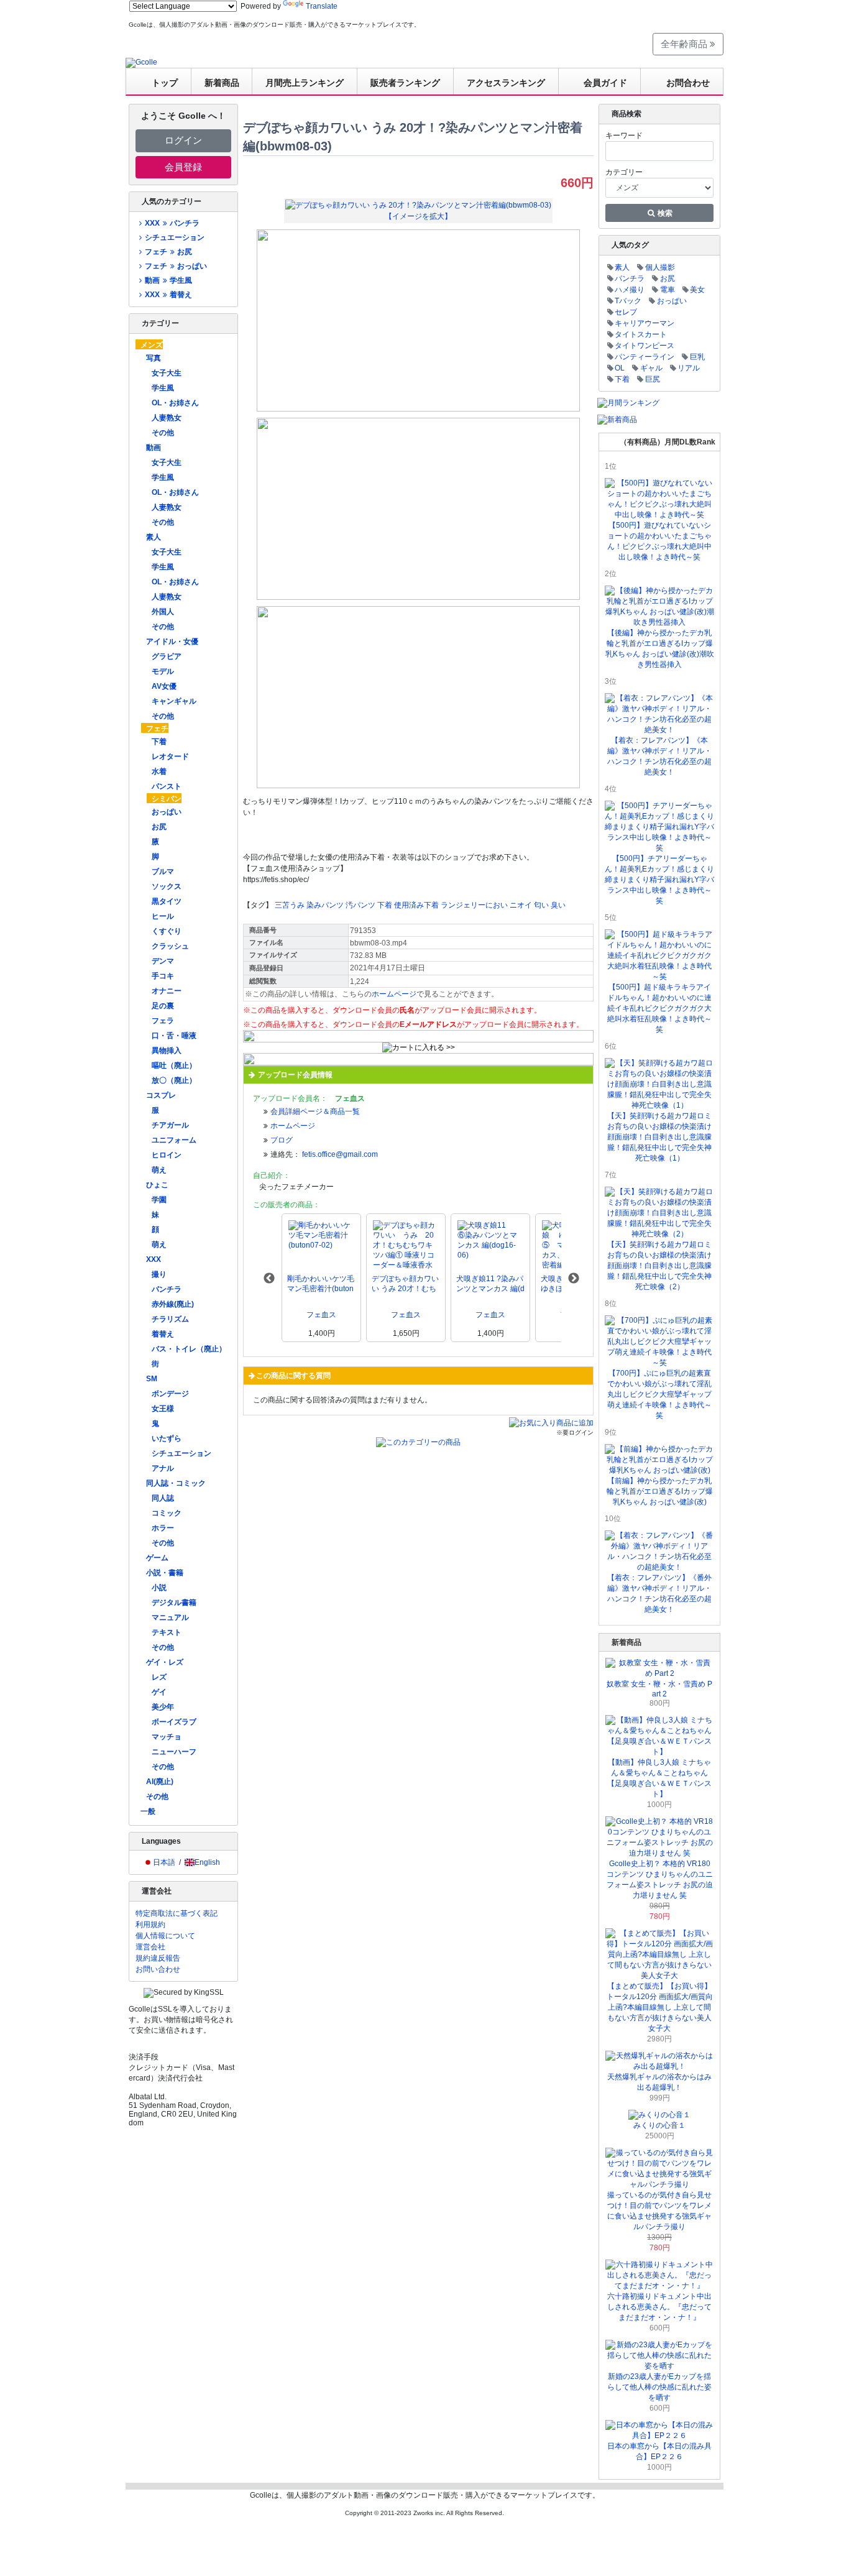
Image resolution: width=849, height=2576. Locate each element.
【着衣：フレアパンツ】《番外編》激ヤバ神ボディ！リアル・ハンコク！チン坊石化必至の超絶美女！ (659, 1594)
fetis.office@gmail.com (340, 1154)
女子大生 (167, 373)
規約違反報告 (158, 1958)
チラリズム (170, 1319)
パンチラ (167, 1289)
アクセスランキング (506, 83)
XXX (154, 1259)
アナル (163, 1468)
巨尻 (653, 379)
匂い (541, 905)
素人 (154, 537)
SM (152, 1379)
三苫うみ (290, 905)
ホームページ (394, 994)
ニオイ (521, 905)
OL (620, 368)
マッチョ (167, 1737)
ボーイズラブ (174, 1722)
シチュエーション (175, 237)
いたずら (167, 1438)
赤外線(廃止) (173, 1304)
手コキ (163, 976)
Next (574, 1279)
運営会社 (150, 1947)
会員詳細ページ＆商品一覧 (315, 1111)
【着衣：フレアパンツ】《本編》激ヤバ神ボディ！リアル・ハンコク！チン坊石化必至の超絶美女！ (659, 756)
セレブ (626, 312)
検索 (664, 213)
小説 (159, 1588)
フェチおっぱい (176, 266)
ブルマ (163, 872)
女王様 (163, 1409)
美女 (697, 290)
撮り (159, 1274)
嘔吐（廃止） (174, 1065)
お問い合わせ (158, 1969)
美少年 (163, 1707)
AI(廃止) (160, 1782)
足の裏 (163, 1006)
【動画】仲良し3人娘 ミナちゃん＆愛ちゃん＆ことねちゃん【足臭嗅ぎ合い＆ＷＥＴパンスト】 (659, 1778)
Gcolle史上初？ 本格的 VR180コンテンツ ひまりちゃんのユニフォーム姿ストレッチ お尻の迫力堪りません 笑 (660, 1879)
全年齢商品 (685, 44)
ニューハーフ (174, 1752)
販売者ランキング (405, 83)
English (207, 1862)
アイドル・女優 (172, 642)
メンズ (152, 345)
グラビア (167, 656)
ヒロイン (167, 1155)
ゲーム (157, 1558)
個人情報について (165, 1936)
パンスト (167, 786)
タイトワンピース (645, 346)
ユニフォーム (174, 1140)
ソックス (167, 886)
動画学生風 (168, 280)
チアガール (170, 1125)
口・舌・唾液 (174, 1036)
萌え (159, 1170)
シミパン (167, 799)
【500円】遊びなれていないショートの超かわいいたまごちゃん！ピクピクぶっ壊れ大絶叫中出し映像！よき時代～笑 (659, 541)
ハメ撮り (630, 290)
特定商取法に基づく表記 (177, 1913)
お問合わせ (688, 83)
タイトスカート (641, 334)
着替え (163, 1334)
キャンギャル (174, 701)
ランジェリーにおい (474, 905)
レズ (159, 1677)
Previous (269, 1279)
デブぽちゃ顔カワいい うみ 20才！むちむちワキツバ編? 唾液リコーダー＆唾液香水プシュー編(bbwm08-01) (405, 1284)
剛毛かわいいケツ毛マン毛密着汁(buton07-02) (321, 1284)
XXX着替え (168, 295)
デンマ (163, 961)
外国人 (163, 612)
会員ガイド (605, 83)
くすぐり (167, 931)
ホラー (163, 1528)
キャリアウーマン (645, 323)
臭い (558, 905)
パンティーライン (645, 357)
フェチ (157, 729)
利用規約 (150, 1925)
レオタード (170, 757)
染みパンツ (325, 905)
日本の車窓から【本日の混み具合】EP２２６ (659, 2451)
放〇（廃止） (174, 1080)
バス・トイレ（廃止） (189, 1349)
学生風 (163, 388)
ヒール (163, 916)
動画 (154, 448)
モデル (163, 671)
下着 (159, 742)
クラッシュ (170, 946)
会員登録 (183, 167)
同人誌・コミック (176, 1483)
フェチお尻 (168, 252)
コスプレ (161, 1095)
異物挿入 (167, 1051)
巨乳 (697, 357)
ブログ (282, 1140)
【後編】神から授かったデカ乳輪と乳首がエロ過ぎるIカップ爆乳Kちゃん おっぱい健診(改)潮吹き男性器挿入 (660, 649)
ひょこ (157, 1185)
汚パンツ (360, 905)
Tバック (628, 301)
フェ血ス (321, 1315)
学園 (159, 1200)
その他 (163, 433)
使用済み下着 (416, 905)
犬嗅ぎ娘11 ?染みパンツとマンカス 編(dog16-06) (490, 1284)
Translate (322, 6)
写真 (154, 358)
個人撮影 (660, 267)
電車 (668, 290)
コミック (167, 1513)
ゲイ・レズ (165, 1662)
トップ (165, 83)
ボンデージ (170, 1394)
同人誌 (163, 1498)
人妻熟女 (167, 418)
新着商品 (222, 83)
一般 (148, 1811)
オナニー (167, 991)
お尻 (159, 827)
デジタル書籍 (174, 1603)
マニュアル (170, 1617)
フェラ (163, 1021)
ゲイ (159, 1692)
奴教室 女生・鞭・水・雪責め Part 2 (659, 1689)
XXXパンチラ (172, 223)
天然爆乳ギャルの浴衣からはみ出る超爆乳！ (659, 2082)
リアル (689, 368)
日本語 (164, 1862)
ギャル (651, 368)
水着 (159, 771)
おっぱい (167, 812)
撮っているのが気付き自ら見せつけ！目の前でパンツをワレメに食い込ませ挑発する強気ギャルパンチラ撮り (659, 2211)
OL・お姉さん (175, 403)
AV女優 (164, 686)
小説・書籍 (165, 1573)
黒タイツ (167, 901)
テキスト (167, 1632)
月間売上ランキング (305, 83)
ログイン (183, 140)
